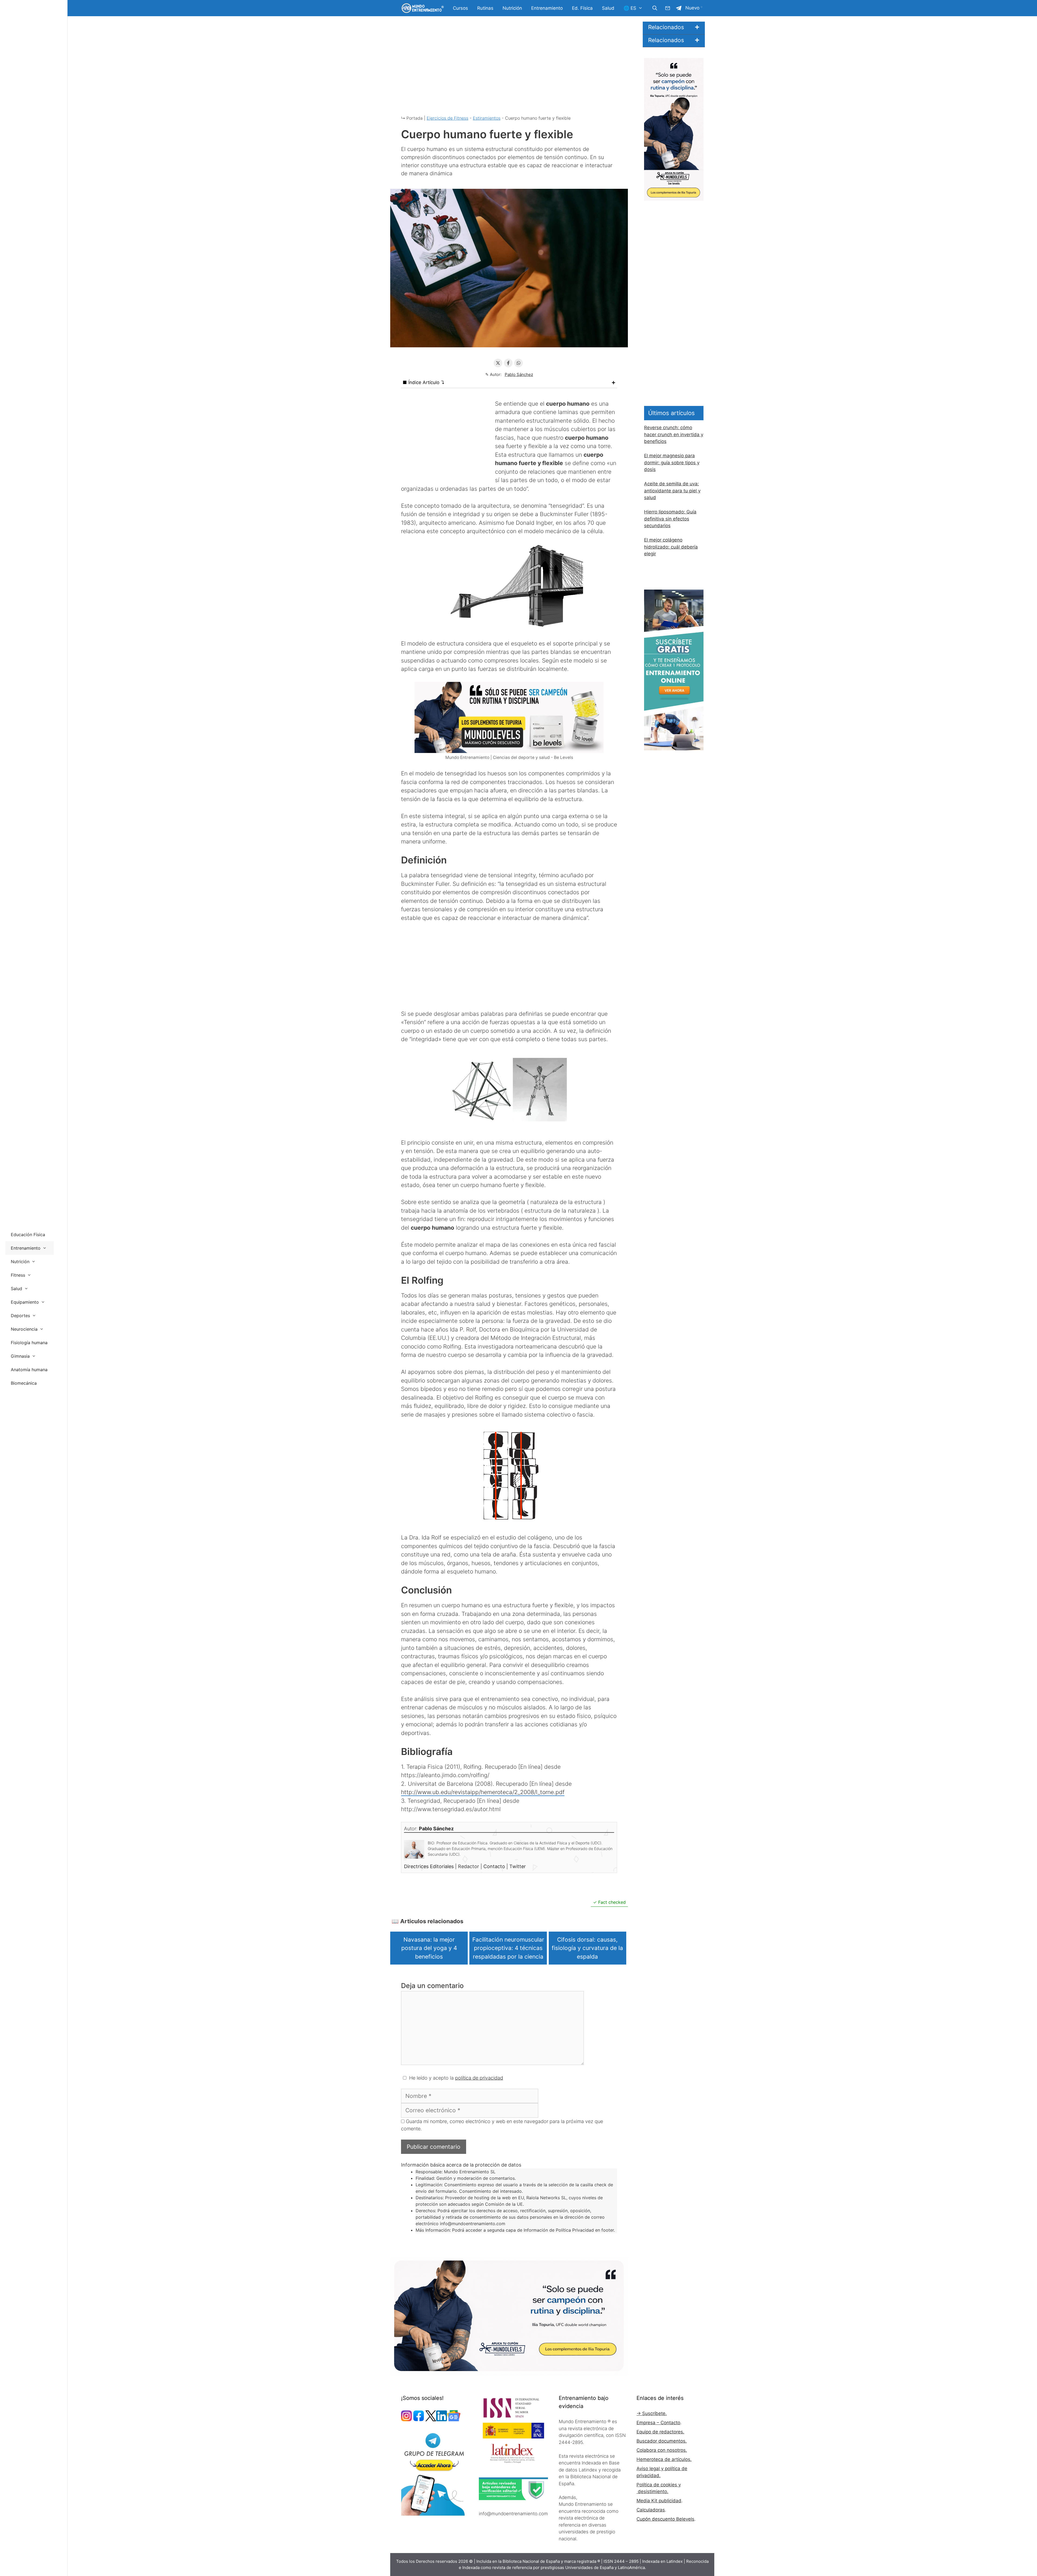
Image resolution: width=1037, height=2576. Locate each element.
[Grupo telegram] (679, 8)
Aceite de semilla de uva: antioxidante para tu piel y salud (672, 491)
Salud (608, 8)
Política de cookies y (659, 2485)
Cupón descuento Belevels (665, 2519)
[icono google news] (454, 2420)
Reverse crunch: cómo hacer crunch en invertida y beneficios (674, 434)
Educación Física (28, 1235)
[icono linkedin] (442, 2420)
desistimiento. (652, 2491)
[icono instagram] (406, 2420)
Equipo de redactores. (660, 2432)
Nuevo (692, 8)
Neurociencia (24, 1329)
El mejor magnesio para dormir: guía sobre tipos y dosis (672, 463)
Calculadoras (651, 2510)
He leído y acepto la (456, 2078)
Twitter (518, 1866)
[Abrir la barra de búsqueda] (655, 8)
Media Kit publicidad (659, 2501)
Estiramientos (487, 118)
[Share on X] (498, 363)
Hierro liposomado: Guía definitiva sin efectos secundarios (670, 519)
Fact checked (612, 1902)
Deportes (20, 1316)
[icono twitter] (431, 2420)
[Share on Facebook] (508, 363)
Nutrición (512, 8)
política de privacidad (479, 2078)
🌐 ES (630, 8)
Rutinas (485, 8)
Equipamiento (25, 1302)
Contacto (495, 1866)
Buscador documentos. (662, 2441)
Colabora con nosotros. (662, 2450)
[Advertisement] (509, 70)
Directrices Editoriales (430, 1866)
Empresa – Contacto (658, 2423)
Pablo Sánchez (519, 374)
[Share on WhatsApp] (518, 363)
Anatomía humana (29, 1370)
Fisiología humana (29, 1343)
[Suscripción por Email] (668, 8)
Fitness (18, 1275)
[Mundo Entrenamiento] (422, 8)
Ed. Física (582, 8)
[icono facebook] (419, 2420)
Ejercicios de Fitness (447, 118)
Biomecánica (24, 1383)
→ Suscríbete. (652, 2413)
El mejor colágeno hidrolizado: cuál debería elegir (671, 547)
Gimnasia (20, 1356)
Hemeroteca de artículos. (664, 2459)
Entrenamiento (547, 8)
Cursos (460, 8)
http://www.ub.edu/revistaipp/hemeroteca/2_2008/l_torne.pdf (483, 1792)
